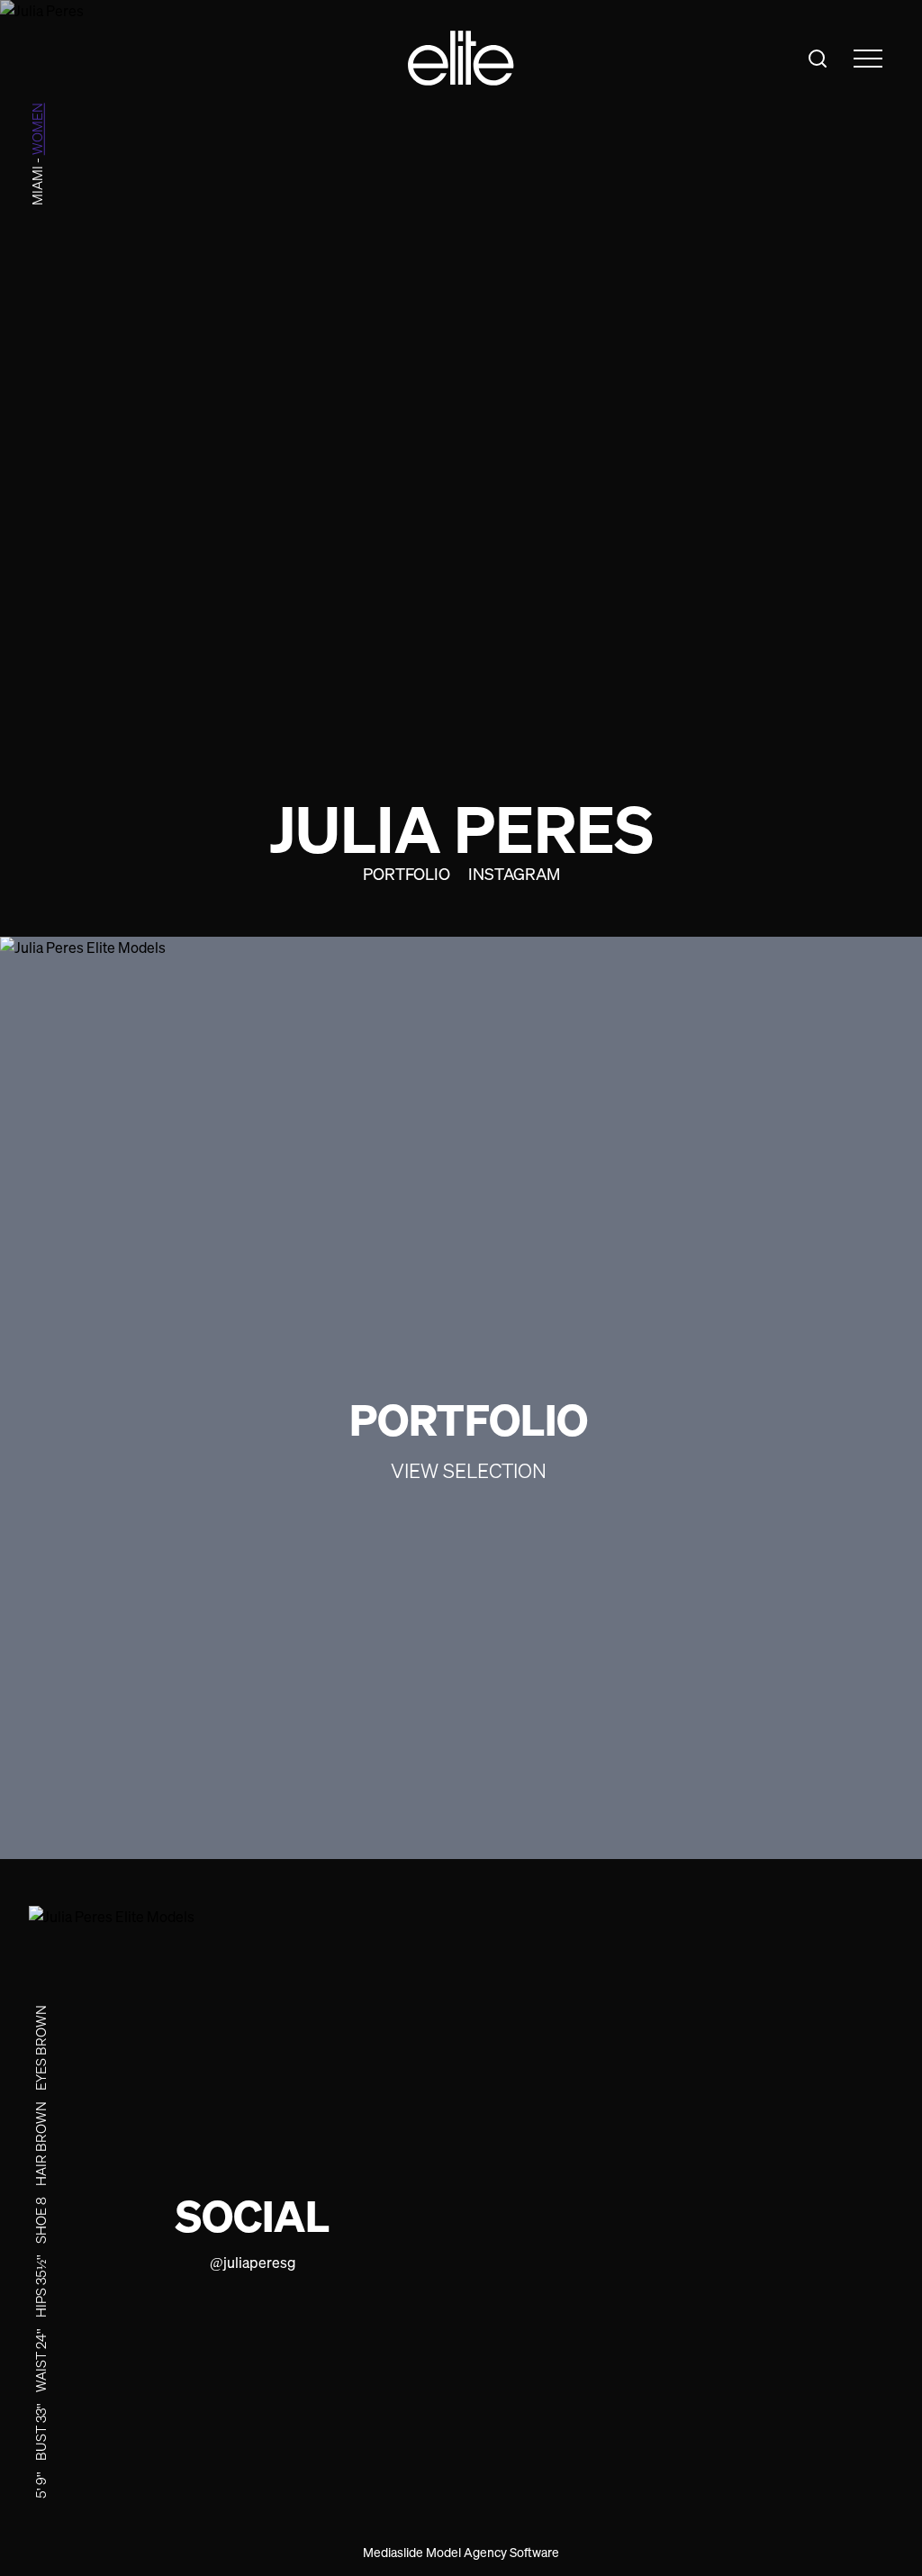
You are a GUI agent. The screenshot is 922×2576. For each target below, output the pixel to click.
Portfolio (407, 874)
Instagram (514, 874)
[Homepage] (461, 58)
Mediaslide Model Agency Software (461, 2552)
